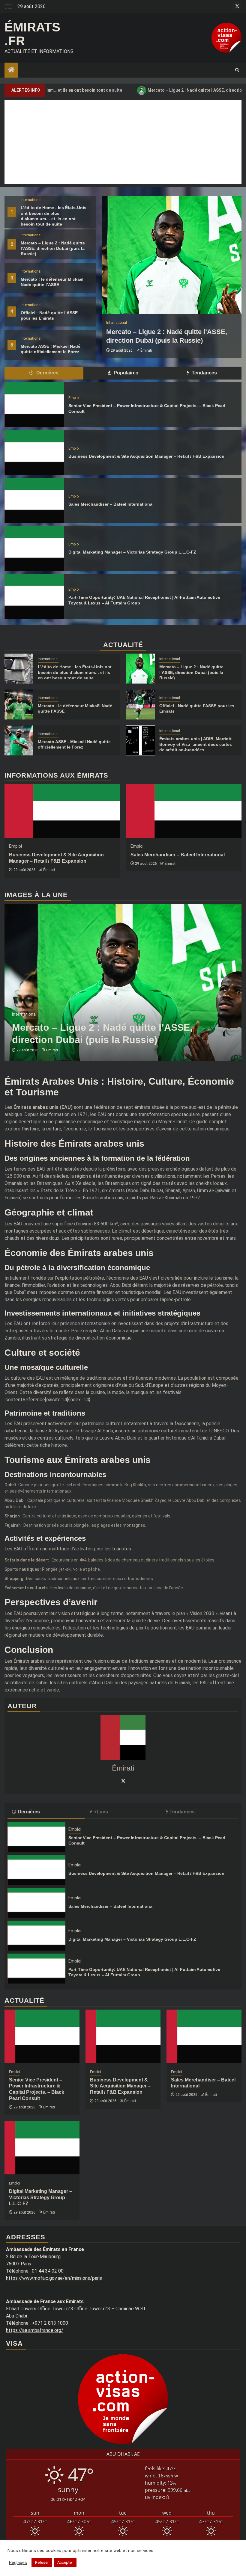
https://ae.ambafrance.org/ (35, 2330)
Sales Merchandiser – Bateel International (111, 504)
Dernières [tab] (47, 373)
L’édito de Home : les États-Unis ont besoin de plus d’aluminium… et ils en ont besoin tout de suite (75, 672)
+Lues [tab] (101, 1812)
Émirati (162, 350)
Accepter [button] (65, 2562)
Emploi (74, 398)
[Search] (237, 70)
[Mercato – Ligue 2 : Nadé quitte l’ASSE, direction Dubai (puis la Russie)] (140, 669)
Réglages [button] (18, 2563)
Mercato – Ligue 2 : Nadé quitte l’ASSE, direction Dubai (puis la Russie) (158, 90)
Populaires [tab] (125, 373)
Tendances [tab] (204, 373)
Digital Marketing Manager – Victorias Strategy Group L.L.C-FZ (132, 552)
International (31, 200)
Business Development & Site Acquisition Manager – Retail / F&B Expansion (146, 456)
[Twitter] (123, 1781)
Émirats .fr (32, 34)
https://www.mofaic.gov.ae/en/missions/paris (54, 2278)
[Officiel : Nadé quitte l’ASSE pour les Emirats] (140, 705)
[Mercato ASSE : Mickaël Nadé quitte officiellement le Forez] (19, 740)
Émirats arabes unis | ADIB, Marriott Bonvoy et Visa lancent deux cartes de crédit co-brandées (196, 744)
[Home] (11, 70)
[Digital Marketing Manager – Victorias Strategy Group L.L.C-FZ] (34, 548)
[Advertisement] (123, 142)
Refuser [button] (42, 2562)
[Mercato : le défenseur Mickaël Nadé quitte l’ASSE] (19, 705)
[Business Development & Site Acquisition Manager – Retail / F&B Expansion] (34, 453)
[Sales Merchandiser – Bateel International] (34, 501)
